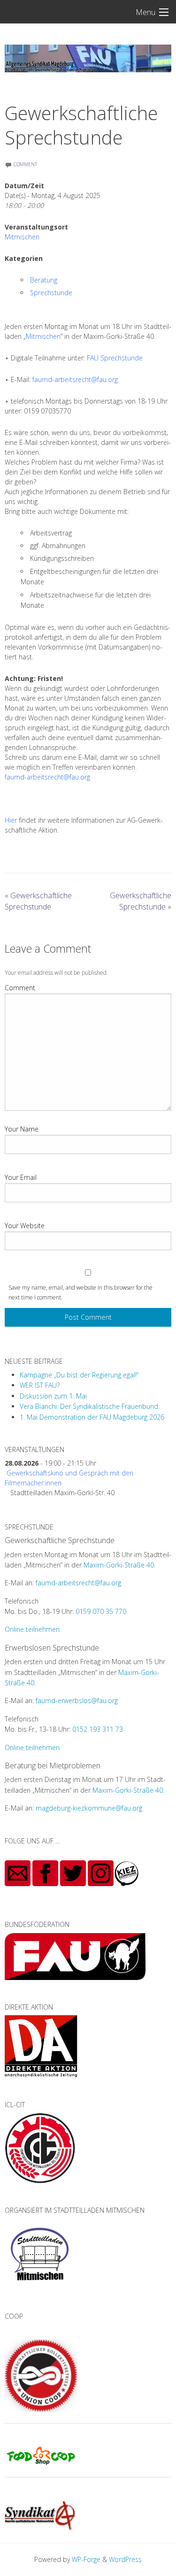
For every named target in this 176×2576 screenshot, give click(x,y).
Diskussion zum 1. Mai (53, 1396)
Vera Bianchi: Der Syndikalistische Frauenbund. (90, 1406)
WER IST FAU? (40, 1385)
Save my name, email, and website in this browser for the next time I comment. (80, 1292)
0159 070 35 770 (101, 1611)
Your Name (22, 1129)
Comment (20, 988)
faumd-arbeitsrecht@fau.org (75, 379)
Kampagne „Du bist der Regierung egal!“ (79, 1375)
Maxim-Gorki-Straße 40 (119, 1565)
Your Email (21, 1177)
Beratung (44, 280)
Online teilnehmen (32, 1629)
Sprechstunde (51, 293)
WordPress (125, 2559)
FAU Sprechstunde (115, 358)
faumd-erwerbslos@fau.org (77, 1701)
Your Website (25, 1226)
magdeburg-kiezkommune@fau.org (89, 1808)
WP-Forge (86, 2559)
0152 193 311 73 (98, 1729)
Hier (11, 820)
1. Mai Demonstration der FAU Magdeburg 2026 (92, 1417)
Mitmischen (22, 237)
